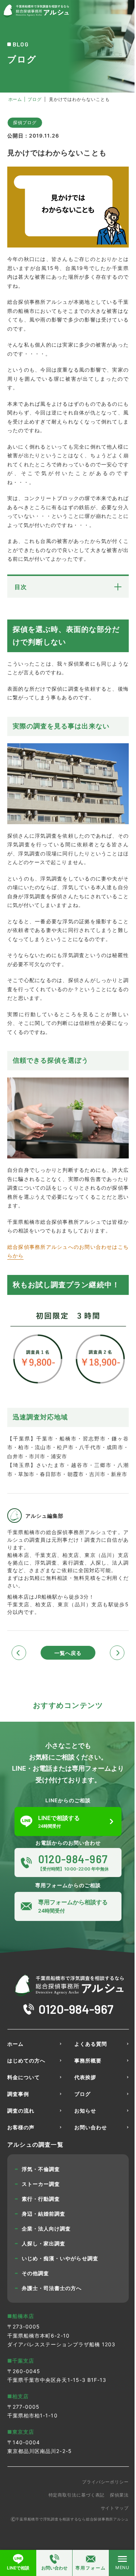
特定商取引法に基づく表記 (77, 2495)
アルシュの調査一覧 (35, 2144)
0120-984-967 (76, 2009)
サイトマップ (115, 2508)
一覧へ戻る (68, 1653)
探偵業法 (119, 2495)
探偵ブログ (25, 122)
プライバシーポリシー (105, 2482)
